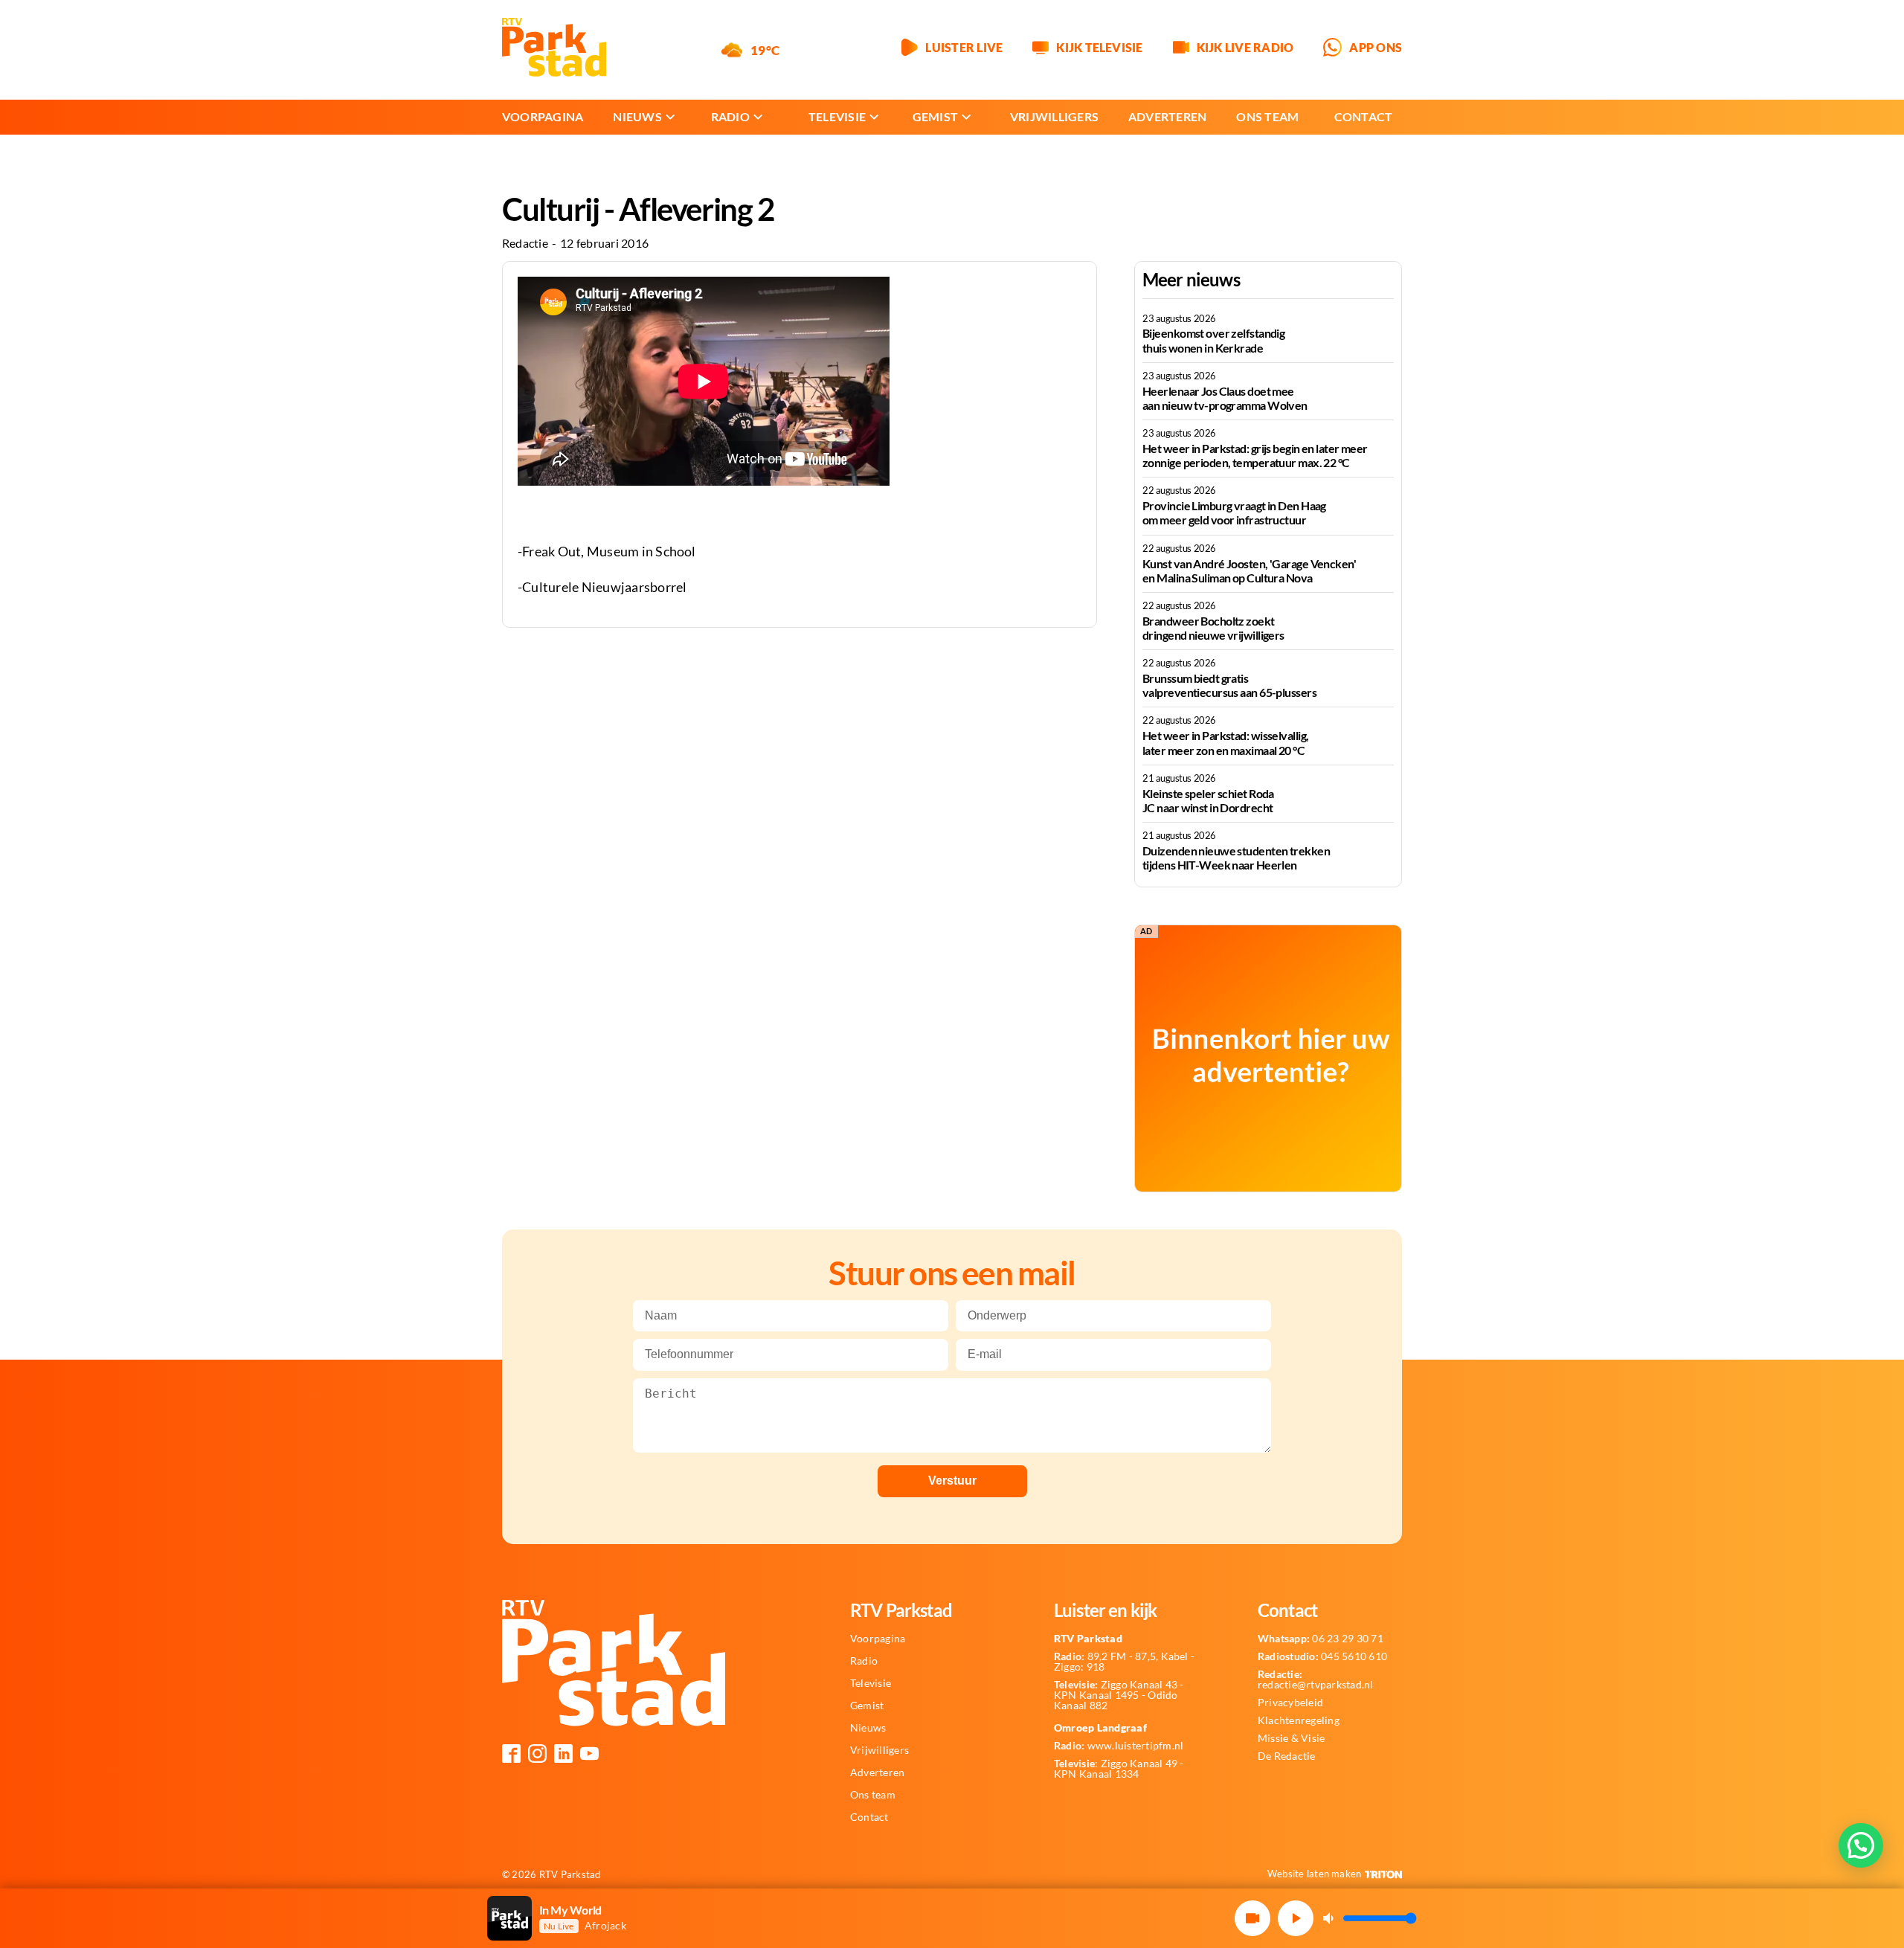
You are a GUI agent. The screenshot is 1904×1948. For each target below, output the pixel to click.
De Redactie (1287, 1756)
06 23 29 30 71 (1321, 1639)
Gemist (935, 116)
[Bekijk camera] (1252, 1918)
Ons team (1267, 116)
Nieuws (637, 116)
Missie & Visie (1291, 1738)
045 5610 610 (1322, 1656)
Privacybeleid (1290, 1703)
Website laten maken (1315, 1874)
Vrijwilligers (1054, 116)
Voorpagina (543, 116)
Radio (730, 116)
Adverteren (1167, 116)
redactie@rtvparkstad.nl (1316, 1679)
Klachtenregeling (1299, 1720)
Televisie (837, 116)
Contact (1364, 116)
